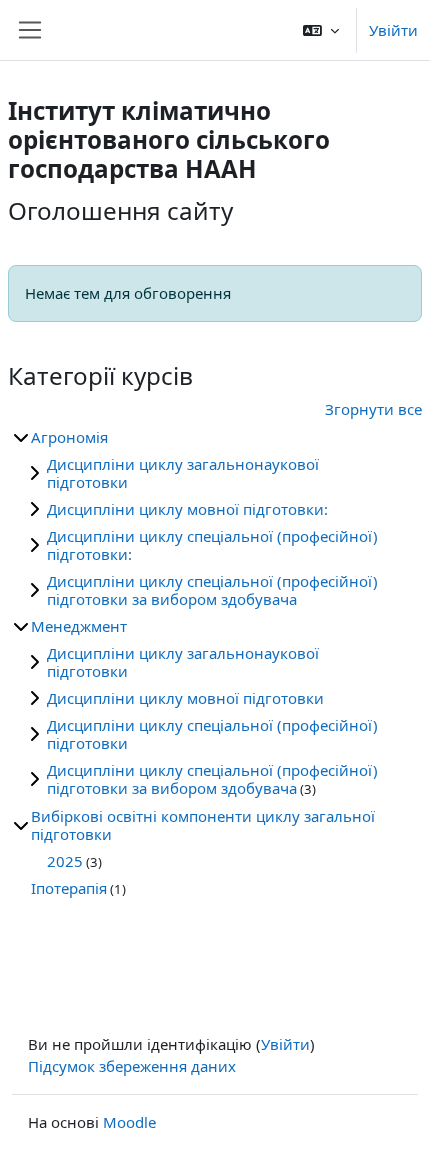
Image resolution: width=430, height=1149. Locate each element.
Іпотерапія (69, 888)
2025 (65, 861)
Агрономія (69, 437)
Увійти (393, 30)
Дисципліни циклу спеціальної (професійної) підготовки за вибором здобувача (212, 590)
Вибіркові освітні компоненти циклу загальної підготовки (203, 825)
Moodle (129, 1122)
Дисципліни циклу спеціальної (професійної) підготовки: (212, 545)
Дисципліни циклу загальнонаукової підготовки (183, 473)
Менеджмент (79, 626)
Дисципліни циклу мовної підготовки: (187, 509)
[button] (321, 30)
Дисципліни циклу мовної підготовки (185, 698)
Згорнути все (373, 409)
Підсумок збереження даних (132, 1066)
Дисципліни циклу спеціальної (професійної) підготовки (212, 734)
